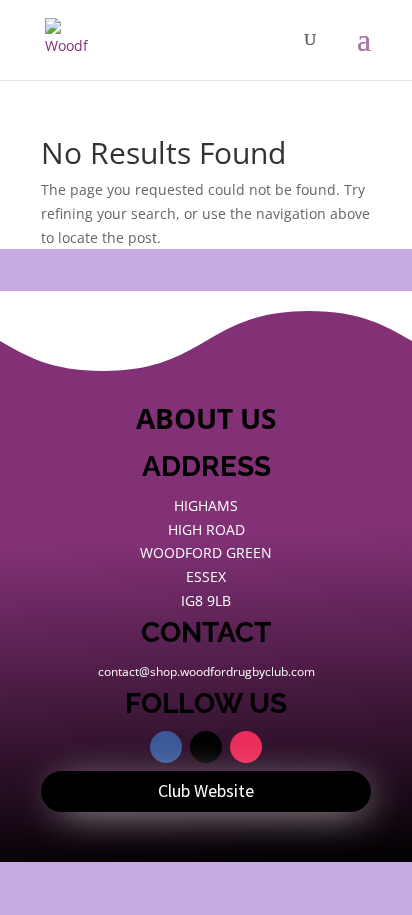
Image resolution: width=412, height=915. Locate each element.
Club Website (206, 790)
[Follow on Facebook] (166, 747)
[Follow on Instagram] (246, 747)
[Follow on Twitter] (206, 747)
